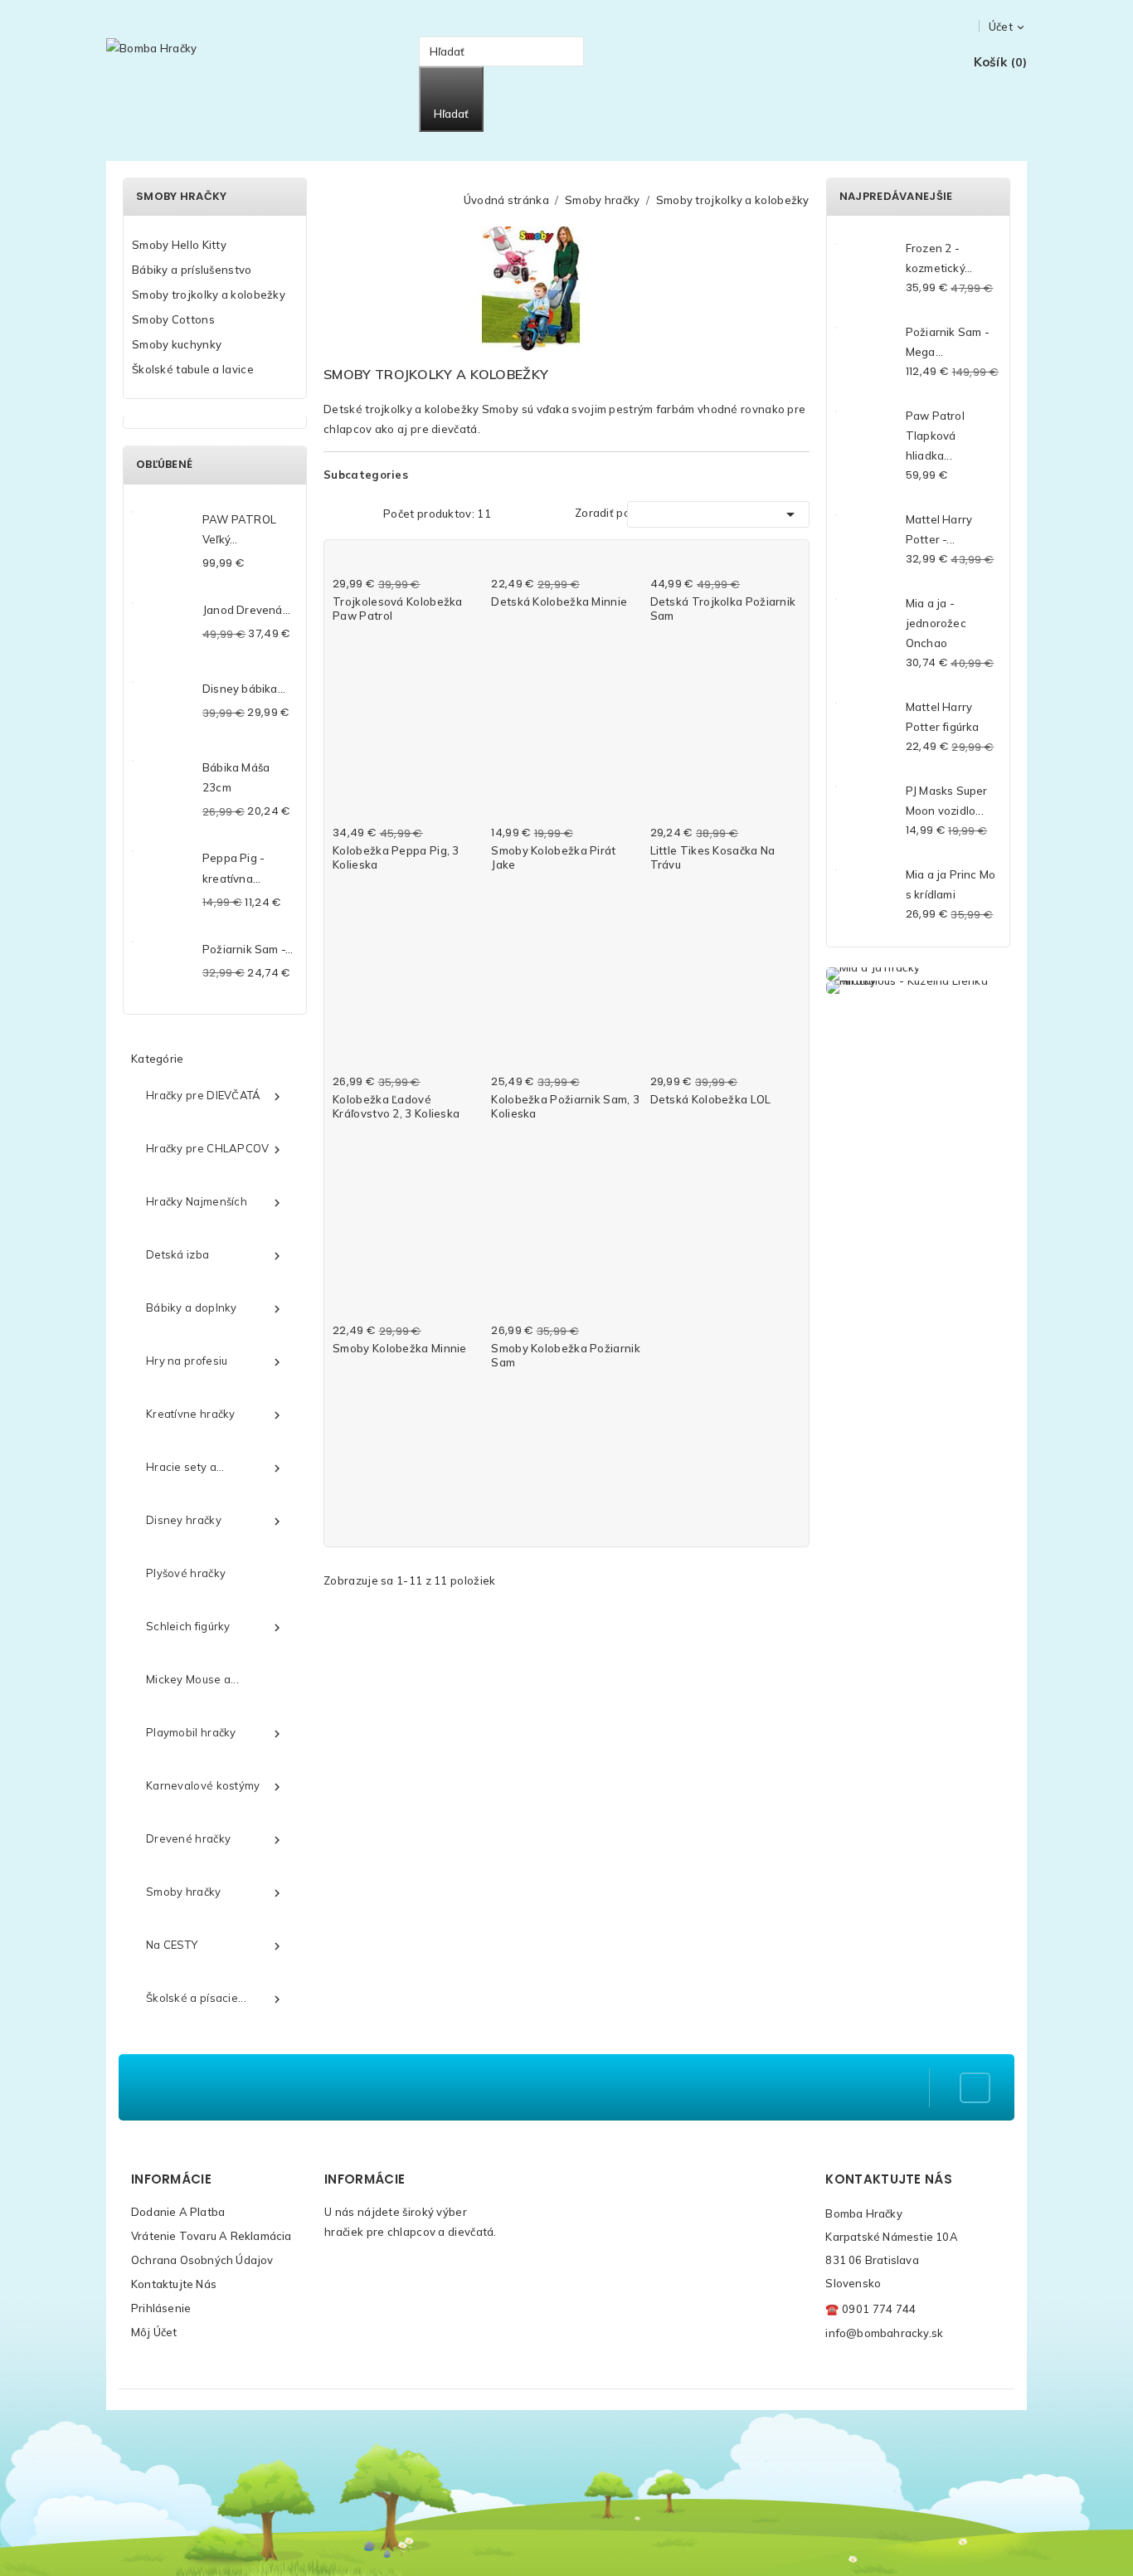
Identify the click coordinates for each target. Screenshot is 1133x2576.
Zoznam (360, 512)
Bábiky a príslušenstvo (192, 270)
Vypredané (519, 1131)
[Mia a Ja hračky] (918, 974)
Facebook (975, 2088)
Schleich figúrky (215, 1627)
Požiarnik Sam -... (248, 949)
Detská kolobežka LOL (711, 1099)
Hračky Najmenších (215, 1202)
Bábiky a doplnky (215, 1308)
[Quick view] (469, 564)
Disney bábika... (244, 689)
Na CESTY (215, 1945)
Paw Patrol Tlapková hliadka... (935, 436)
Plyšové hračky (186, 1573)
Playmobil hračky (215, 1733)
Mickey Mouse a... (192, 1679)
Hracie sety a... (215, 1468)
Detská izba (215, 1255)
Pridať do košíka (378, 633)
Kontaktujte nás (174, 2284)
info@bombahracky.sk (884, 2333)
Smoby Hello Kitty (179, 245)
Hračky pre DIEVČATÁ (215, 1096)
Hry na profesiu (215, 1361)
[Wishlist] (927, 63)
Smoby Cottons (173, 319)
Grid (334, 512)
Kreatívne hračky (215, 1415)
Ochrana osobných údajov (202, 2260)
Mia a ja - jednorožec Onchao (936, 623)
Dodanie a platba (178, 2212)
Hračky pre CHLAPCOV (215, 1149)
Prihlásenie (161, 2308)
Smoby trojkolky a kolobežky (209, 295)
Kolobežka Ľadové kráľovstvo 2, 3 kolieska (396, 1106)
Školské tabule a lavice (193, 369)
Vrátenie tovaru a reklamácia (212, 2236)
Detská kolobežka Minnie (559, 601)
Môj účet (154, 2332)
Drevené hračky (215, 1839)
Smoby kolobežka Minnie (400, 1348)
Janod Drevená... (246, 610)
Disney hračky (215, 1521)
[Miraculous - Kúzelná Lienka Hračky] (918, 987)
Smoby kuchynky (177, 344)
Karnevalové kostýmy (215, 1786)
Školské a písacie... (215, 1999)
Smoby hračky (182, 196)
